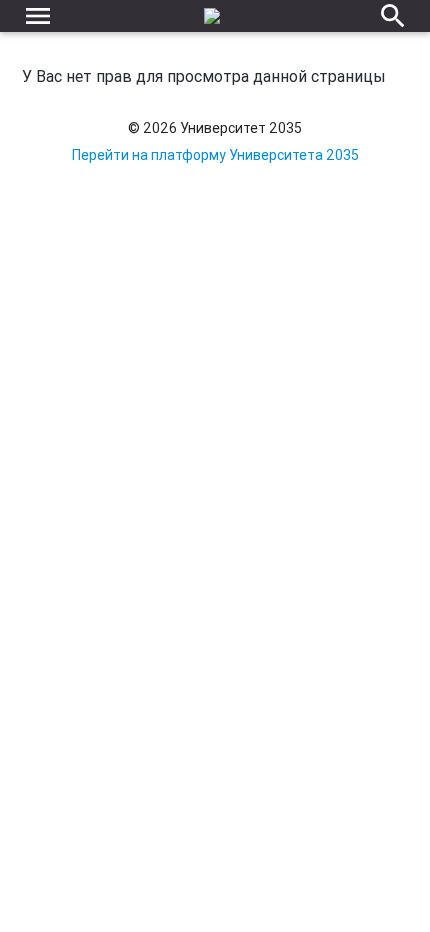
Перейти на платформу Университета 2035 (215, 155)
